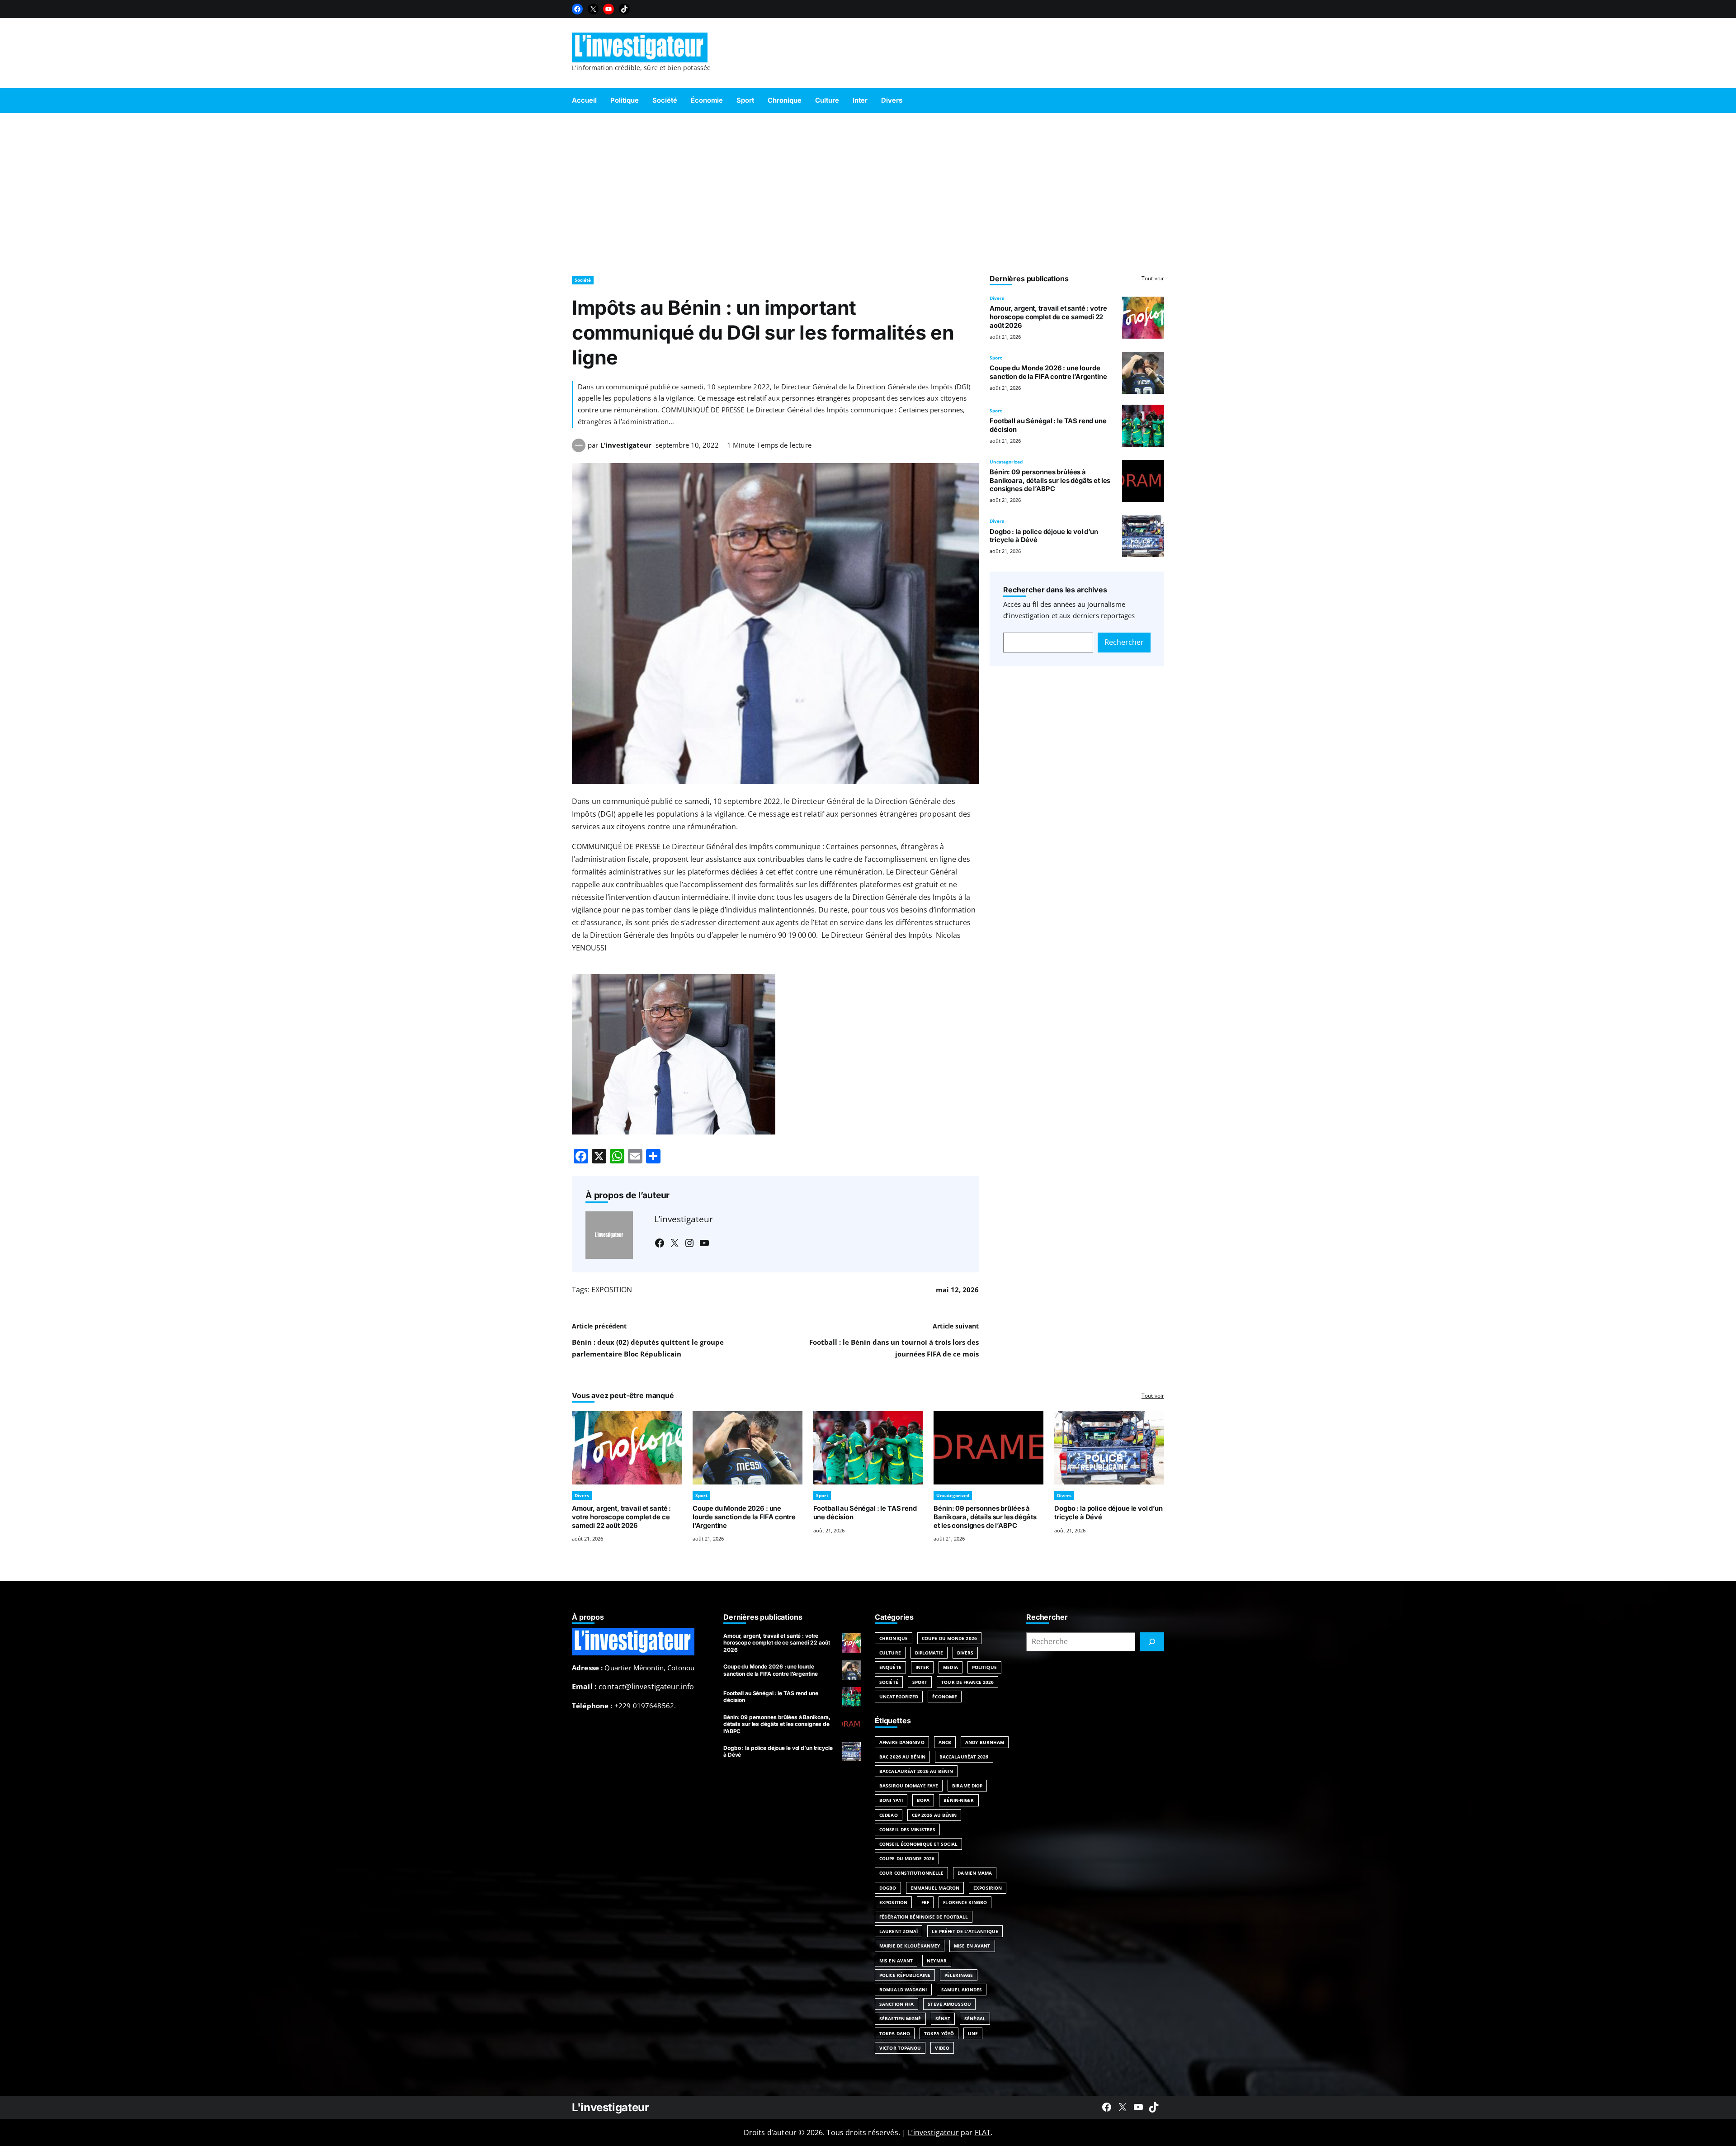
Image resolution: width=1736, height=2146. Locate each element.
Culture (890, 1653)
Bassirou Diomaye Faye (909, 1786)
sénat (943, 2018)
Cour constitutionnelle (911, 1873)
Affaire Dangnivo (902, 1742)
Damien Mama (975, 1873)
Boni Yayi (891, 1800)
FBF (925, 1902)
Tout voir (1153, 278)
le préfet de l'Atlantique (965, 1931)
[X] (593, 9)
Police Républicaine (905, 1975)
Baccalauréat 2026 (964, 1757)
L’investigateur (626, 445)
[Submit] (1152, 1642)
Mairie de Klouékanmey (910, 1946)
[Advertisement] (868, 190)
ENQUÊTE (890, 1667)
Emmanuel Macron (935, 1888)
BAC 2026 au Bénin (902, 1757)
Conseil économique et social (918, 1844)
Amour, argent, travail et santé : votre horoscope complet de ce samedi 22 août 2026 (1048, 317)
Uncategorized (1006, 462)
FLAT (983, 2132)
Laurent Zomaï (899, 1931)
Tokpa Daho (895, 2033)
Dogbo (888, 1888)
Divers (997, 298)
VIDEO (942, 2048)
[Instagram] (689, 1243)
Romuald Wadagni (903, 1990)
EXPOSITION (612, 1290)
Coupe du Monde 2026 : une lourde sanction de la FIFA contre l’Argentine (1048, 372)
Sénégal (975, 2018)
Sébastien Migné (900, 2018)
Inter (922, 1667)
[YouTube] (609, 9)
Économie (945, 1697)
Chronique (894, 1638)
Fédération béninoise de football (924, 1917)
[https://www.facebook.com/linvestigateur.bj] (1107, 2107)
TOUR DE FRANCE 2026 (967, 1682)
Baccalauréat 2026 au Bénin (916, 1771)
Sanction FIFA (896, 2004)
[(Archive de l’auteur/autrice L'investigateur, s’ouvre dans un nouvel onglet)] (579, 449)
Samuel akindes (962, 1990)
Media (951, 1667)
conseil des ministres (907, 1829)
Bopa (923, 1800)
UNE (973, 2033)
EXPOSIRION (988, 1888)
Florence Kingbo (965, 1902)
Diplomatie (929, 1653)
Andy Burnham (985, 1742)
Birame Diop (967, 1786)
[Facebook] (577, 9)
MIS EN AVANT (896, 1961)
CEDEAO (889, 1815)
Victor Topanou (900, 2048)
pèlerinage (959, 1975)
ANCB (945, 1742)
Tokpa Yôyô (939, 2033)
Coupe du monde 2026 (907, 1858)
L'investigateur (611, 2107)
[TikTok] (624, 9)
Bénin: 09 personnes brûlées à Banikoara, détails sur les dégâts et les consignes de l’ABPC (1050, 481)
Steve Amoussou (949, 2004)
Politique (984, 1667)
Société (583, 280)
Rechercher (1124, 642)
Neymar (937, 1961)
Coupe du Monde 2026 (949, 1638)
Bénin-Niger (959, 1800)
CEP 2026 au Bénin (934, 1815)
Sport (996, 358)
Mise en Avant (972, 1946)
